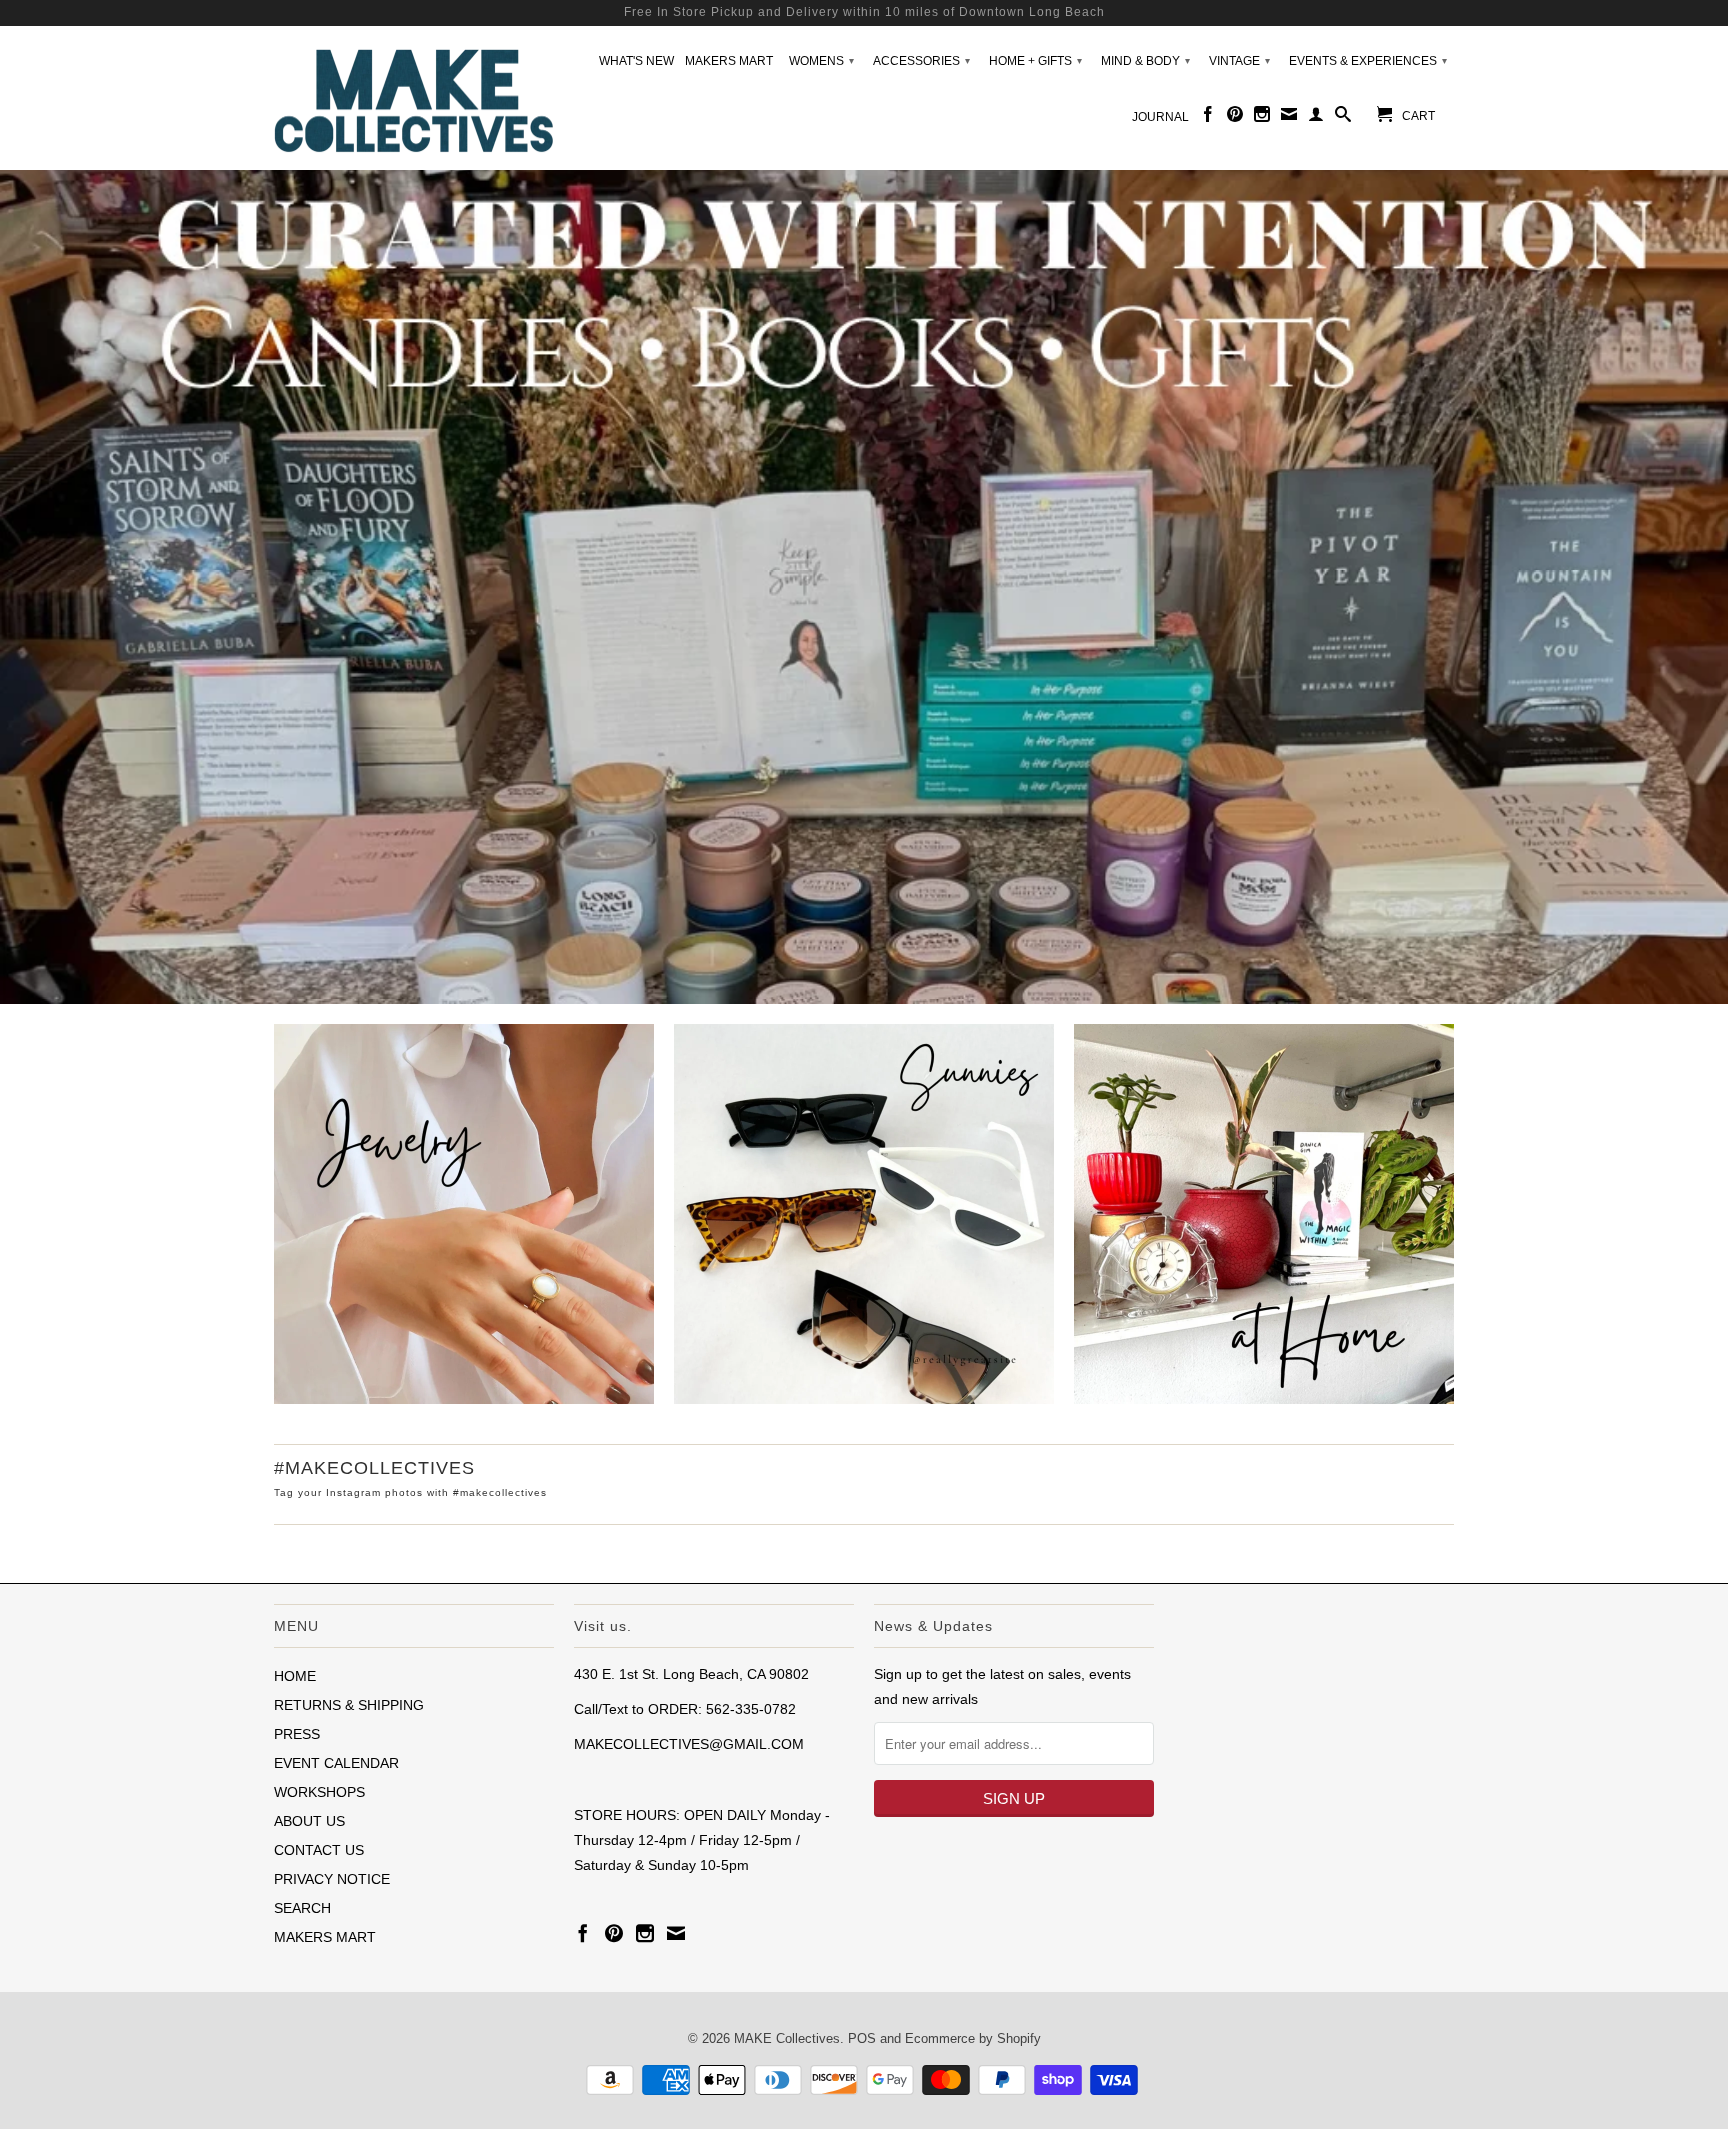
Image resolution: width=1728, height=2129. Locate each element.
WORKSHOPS (319, 1792)
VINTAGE (1239, 61)
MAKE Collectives (787, 2038)
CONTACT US (319, 1850)
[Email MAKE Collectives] (1289, 118)
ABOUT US (309, 1821)
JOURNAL (1160, 117)
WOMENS (821, 61)
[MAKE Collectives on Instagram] (1262, 118)
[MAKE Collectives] (414, 98)
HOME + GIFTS (1035, 61)
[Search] (1343, 118)
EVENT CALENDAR (336, 1763)
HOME (295, 1676)
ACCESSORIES (921, 61)
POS (862, 2038)
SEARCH (302, 1908)
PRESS (297, 1734)
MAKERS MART (729, 61)
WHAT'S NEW (636, 61)
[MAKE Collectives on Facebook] (1208, 118)
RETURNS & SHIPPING (349, 1705)
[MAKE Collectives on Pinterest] (1235, 118)
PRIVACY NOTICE (332, 1879)
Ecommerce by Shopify (973, 2038)
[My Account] (1316, 118)
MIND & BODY (1145, 61)
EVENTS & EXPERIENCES (1368, 61)
